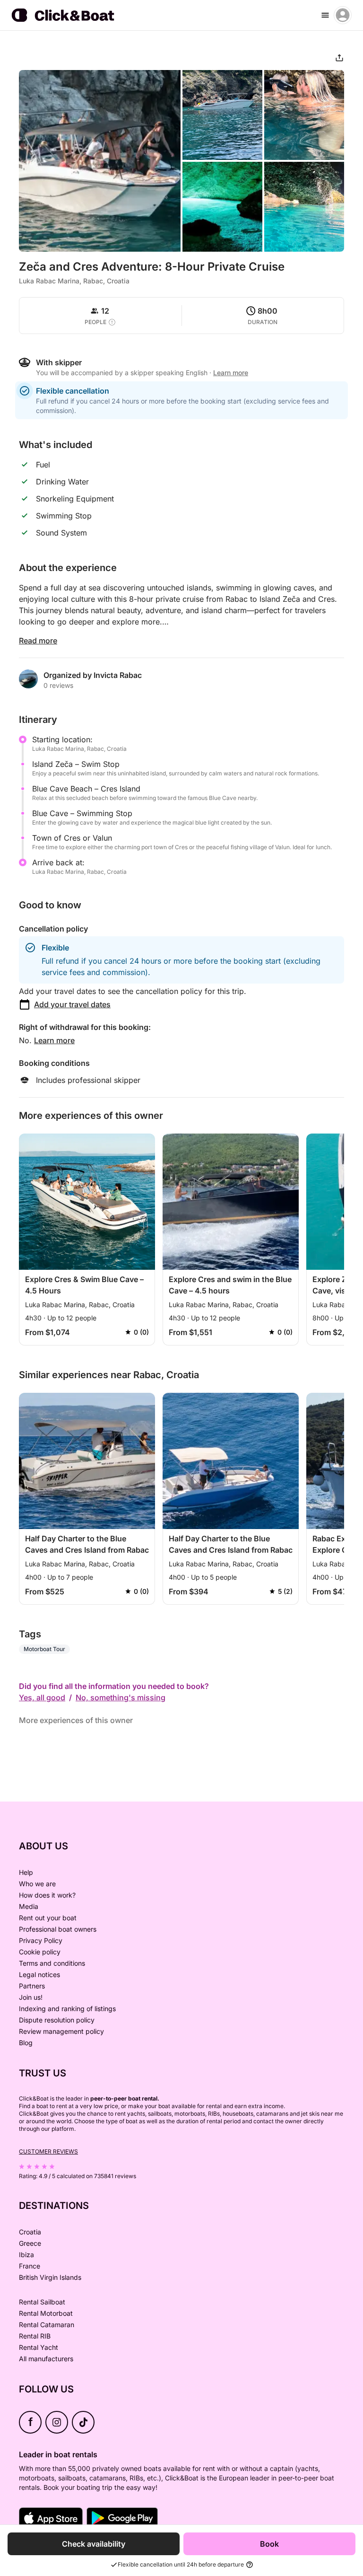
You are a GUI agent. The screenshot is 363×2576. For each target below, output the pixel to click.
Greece (30, 2243)
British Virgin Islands (50, 2277)
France (30, 2266)
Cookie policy (40, 1952)
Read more (38, 641)
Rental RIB (35, 2336)
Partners (32, 1986)
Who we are (37, 1884)
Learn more (54, 1040)
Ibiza (26, 2255)
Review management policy (61, 2031)
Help (26, 1872)
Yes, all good (42, 1697)
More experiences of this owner (76, 1720)
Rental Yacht (39, 2347)
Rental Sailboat (42, 2302)
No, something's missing (121, 1697)
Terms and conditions (52, 1963)
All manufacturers (46, 2359)
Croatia (30, 2232)
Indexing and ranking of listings (67, 2009)
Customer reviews (48, 2151)
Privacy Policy (41, 1940)
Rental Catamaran (47, 2325)
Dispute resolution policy (57, 2020)
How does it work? (47, 1895)
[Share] (339, 58)
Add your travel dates (72, 1004)
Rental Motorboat (46, 2313)
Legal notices (39, 1974)
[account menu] (343, 15)
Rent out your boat (48, 1918)
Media (29, 1906)
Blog (26, 2043)
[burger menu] (325, 15)
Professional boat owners (58, 1929)
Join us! (31, 1997)
